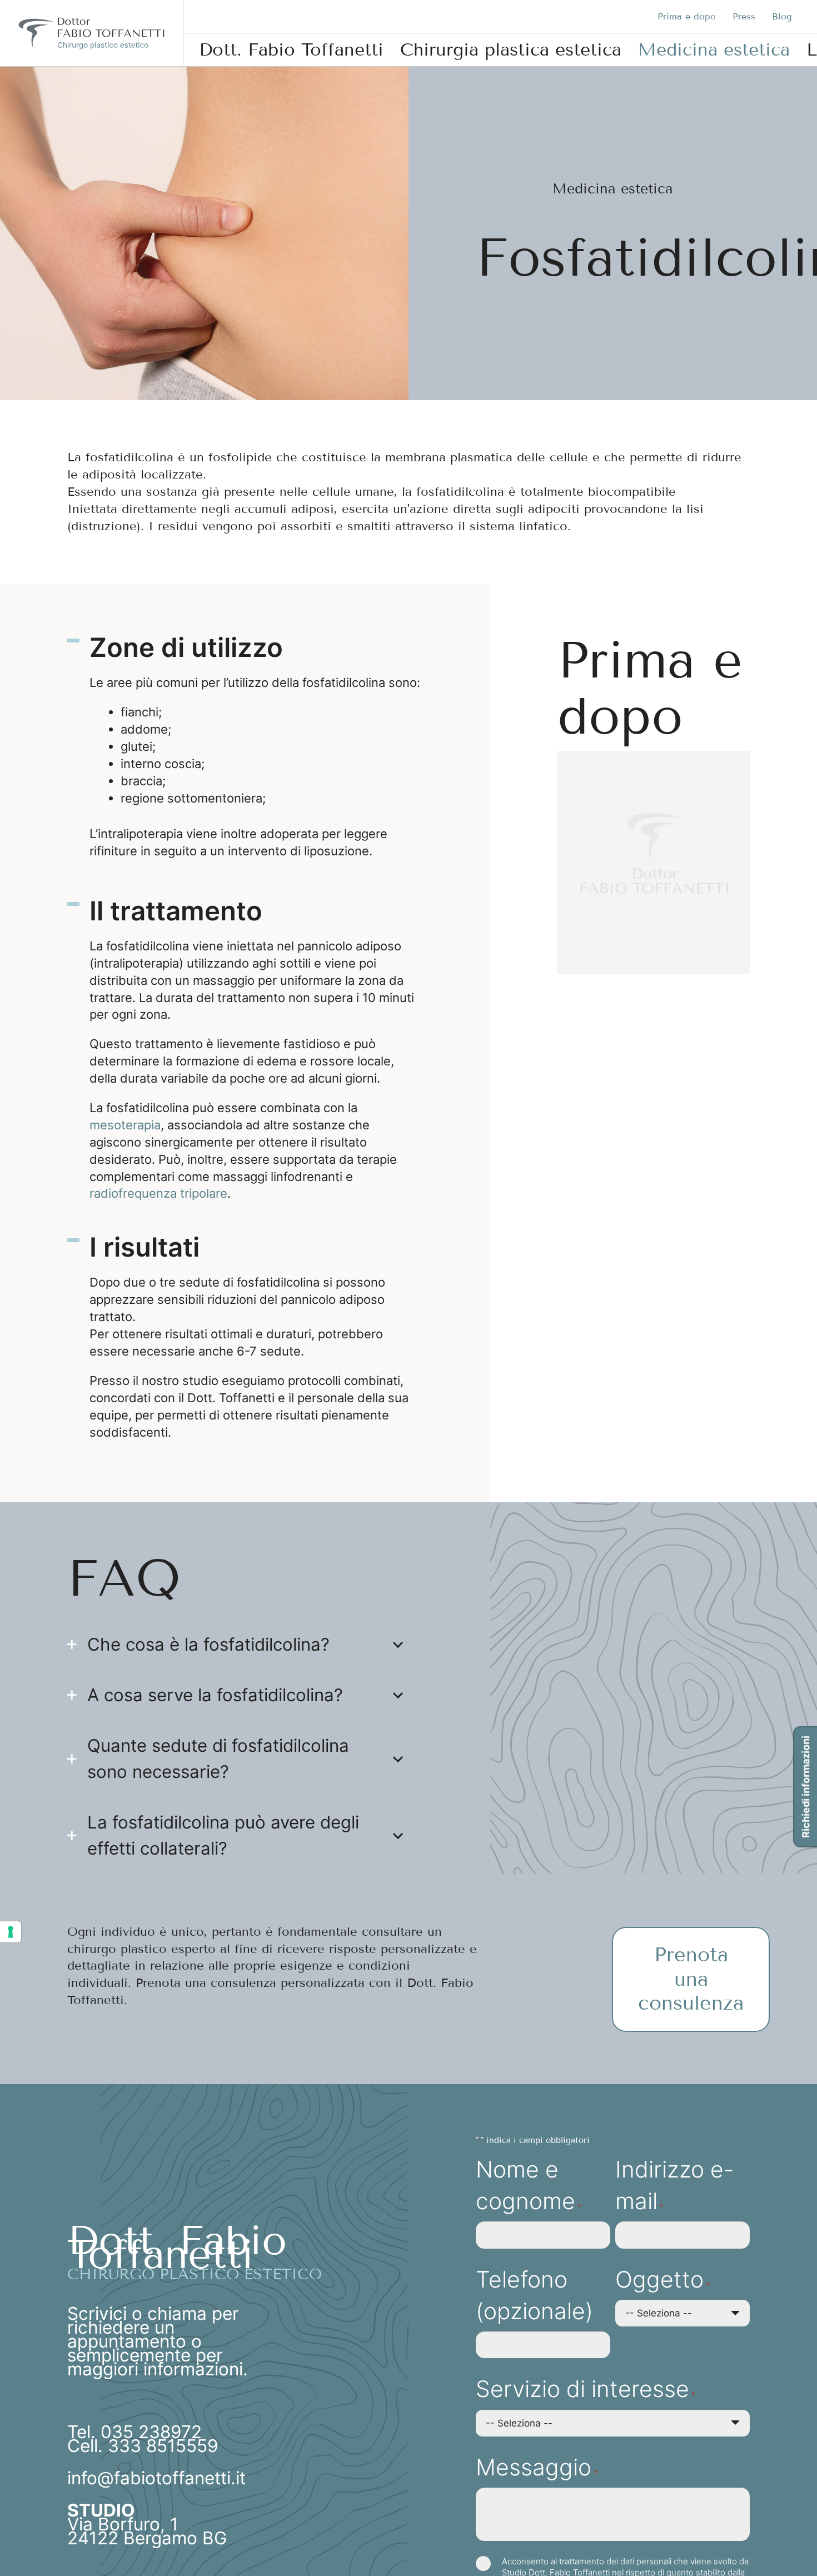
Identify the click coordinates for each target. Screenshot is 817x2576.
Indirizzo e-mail (675, 2185)
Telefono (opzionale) (534, 2295)
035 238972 (151, 2432)
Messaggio (536, 2467)
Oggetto (662, 2279)
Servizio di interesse (585, 2389)
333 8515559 (163, 2446)
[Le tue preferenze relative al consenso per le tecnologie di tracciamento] (11, 1932)
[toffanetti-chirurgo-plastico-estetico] (91, 33)
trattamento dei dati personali (615, 2561)
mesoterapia (125, 1125)
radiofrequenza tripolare (158, 1193)
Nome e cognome (528, 2185)
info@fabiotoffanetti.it (156, 2478)
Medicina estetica (613, 189)
